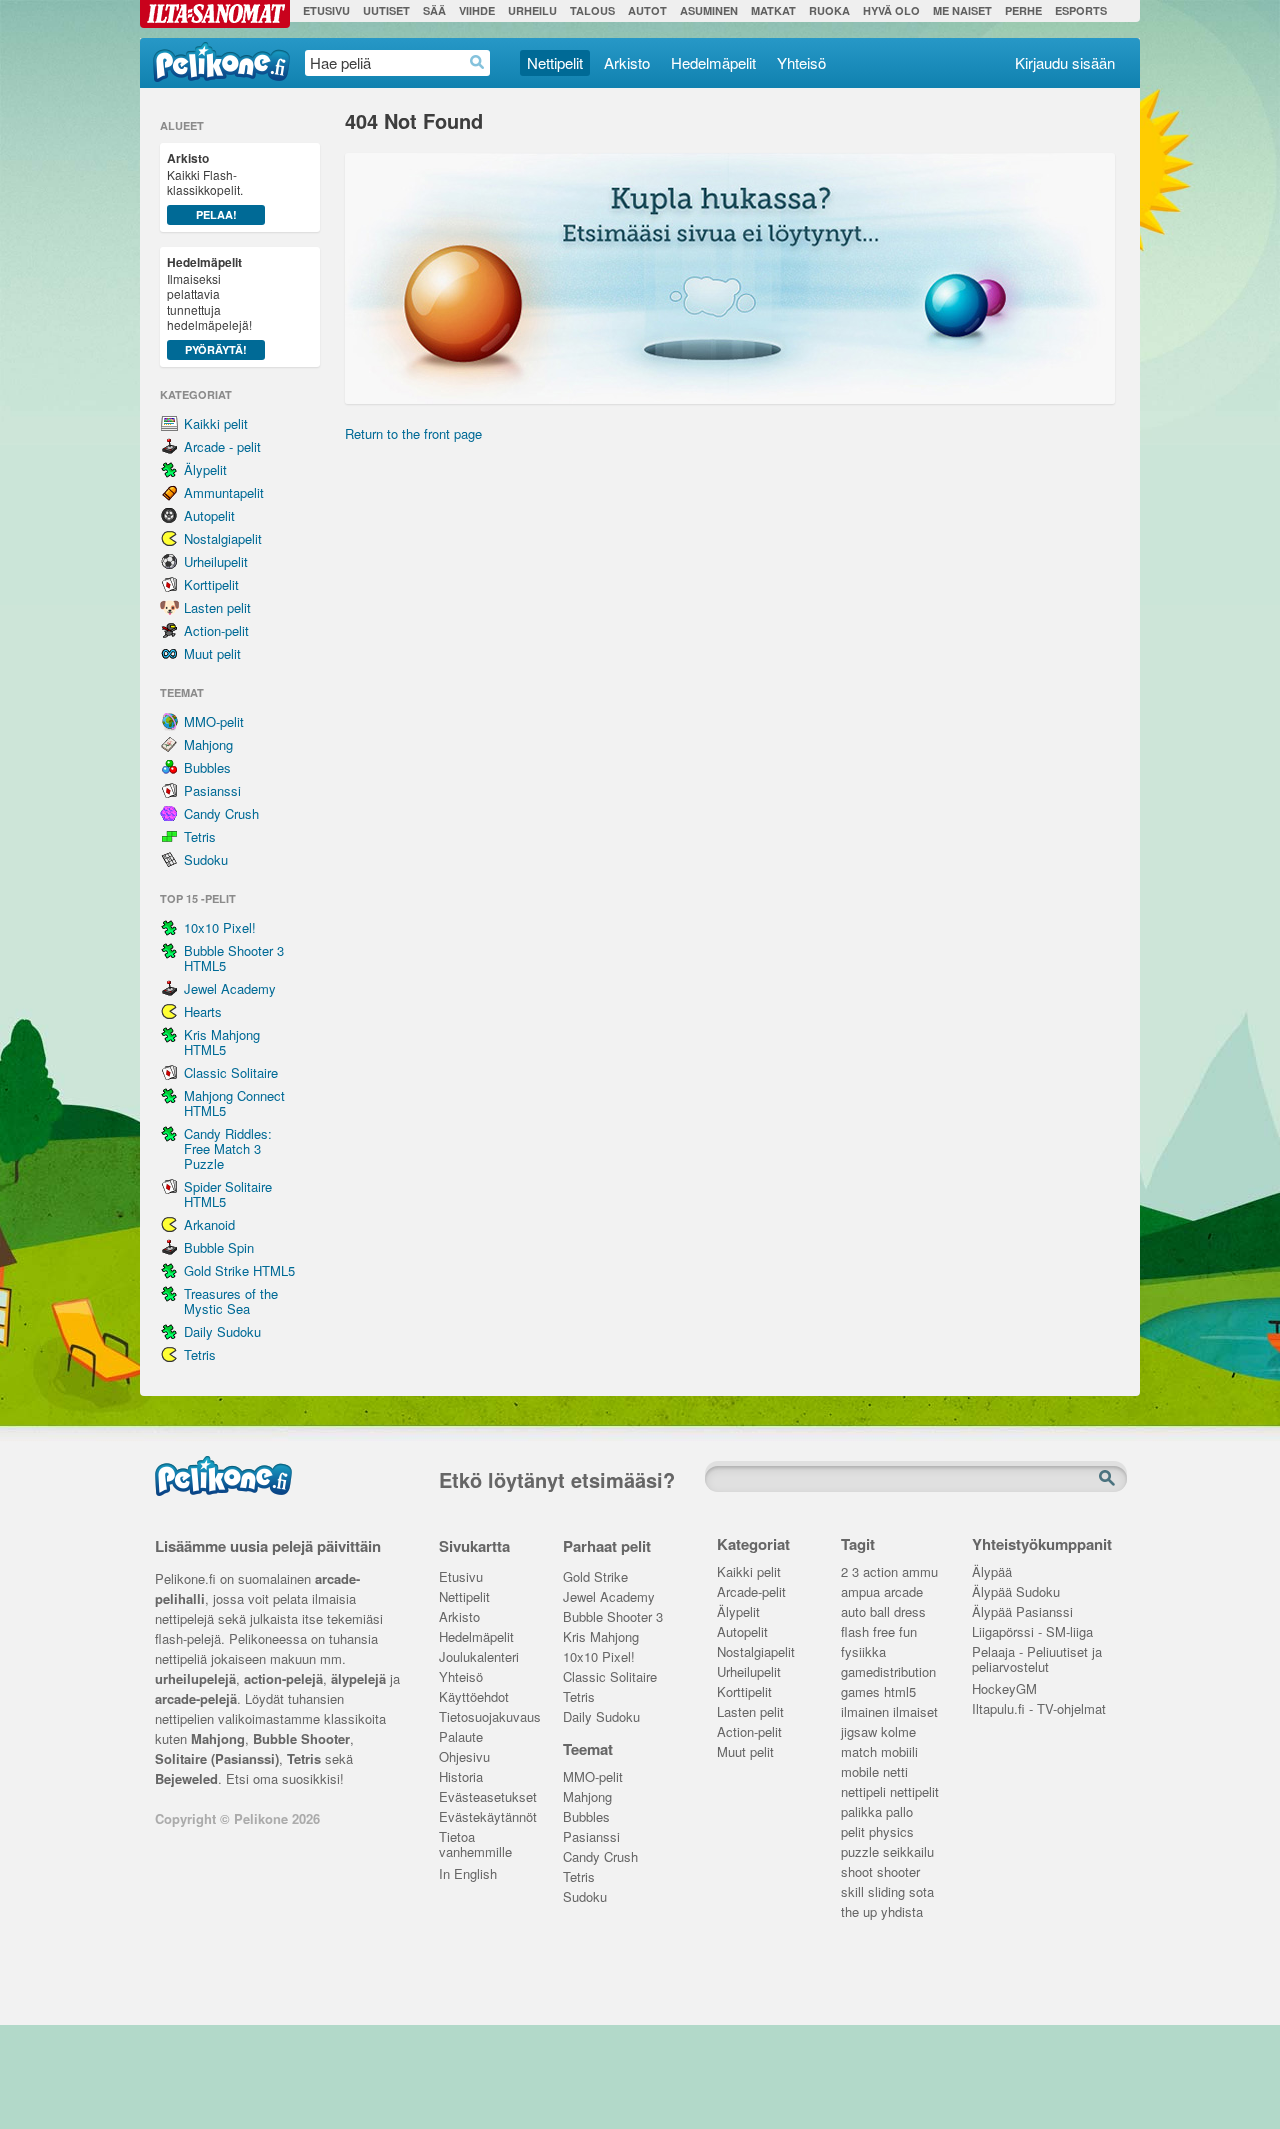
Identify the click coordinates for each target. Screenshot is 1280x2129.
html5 (900, 1692)
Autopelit (209, 515)
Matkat (773, 10)
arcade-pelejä (196, 1698)
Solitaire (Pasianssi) (217, 1758)
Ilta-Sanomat (215, 14)
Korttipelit (211, 584)
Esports (1081, 10)
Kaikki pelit (216, 423)
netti (895, 1772)
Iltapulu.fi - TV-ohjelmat (1039, 1709)
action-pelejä (283, 1678)
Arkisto (627, 62)
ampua (860, 1592)
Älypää (992, 1572)
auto (853, 1612)
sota (921, 1892)
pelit (853, 1832)
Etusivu (326, 10)
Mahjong (208, 744)
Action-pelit (216, 630)
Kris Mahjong (601, 1637)
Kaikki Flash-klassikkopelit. (205, 185)
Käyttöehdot (474, 1697)
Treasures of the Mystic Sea (231, 1301)
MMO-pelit (214, 721)
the (850, 1912)
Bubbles (207, 767)
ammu (920, 1572)
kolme (898, 1732)
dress (910, 1612)
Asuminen (709, 10)
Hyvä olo (891, 10)
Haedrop (477, 62)
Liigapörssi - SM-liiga (1032, 1632)
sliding (886, 1892)
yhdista (902, 1912)
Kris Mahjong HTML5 (222, 1042)
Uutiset (386, 10)
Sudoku (206, 859)
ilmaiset (915, 1712)
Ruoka (829, 10)
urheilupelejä (195, 1678)
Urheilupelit (216, 561)
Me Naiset (962, 10)
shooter (898, 1872)
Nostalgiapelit (223, 538)
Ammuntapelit (224, 492)
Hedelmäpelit (713, 62)
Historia (461, 1777)
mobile (860, 1772)
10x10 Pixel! (220, 927)
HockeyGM (1004, 1689)
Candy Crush (221, 813)
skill (852, 1892)
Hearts (203, 1011)
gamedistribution (888, 1672)
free (884, 1632)
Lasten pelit (217, 607)
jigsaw (859, 1732)
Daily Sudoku (222, 1331)
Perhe (1023, 10)
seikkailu (908, 1852)
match (859, 1752)
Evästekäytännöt (486, 1817)
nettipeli (863, 1792)
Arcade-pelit (751, 1592)
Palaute (461, 1737)
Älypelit (205, 469)
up (870, 1912)
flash (855, 1632)
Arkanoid (209, 1224)
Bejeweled (186, 1778)
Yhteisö (801, 62)
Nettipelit (555, 62)
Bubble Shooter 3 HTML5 (234, 958)
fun (908, 1632)
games (860, 1692)
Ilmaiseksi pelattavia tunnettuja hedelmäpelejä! (209, 305)
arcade (903, 1592)
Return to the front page (413, 433)
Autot (647, 10)
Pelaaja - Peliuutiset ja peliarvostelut (1037, 1654)
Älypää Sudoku (1016, 1592)
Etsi (1109, 1479)
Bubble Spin (219, 1247)
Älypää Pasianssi (1022, 1612)
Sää (434, 10)
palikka (861, 1812)
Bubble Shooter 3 (613, 1617)
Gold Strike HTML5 (239, 1270)
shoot (857, 1872)
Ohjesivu (464, 1757)
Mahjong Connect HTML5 (234, 1103)
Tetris (200, 836)
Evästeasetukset (486, 1797)
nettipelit (914, 1792)
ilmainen (865, 1712)
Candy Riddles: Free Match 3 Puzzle (228, 1148)
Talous (592, 10)
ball (880, 1612)
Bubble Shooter (301, 1738)
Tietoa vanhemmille (475, 1839)
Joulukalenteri (479, 1657)
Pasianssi (212, 790)
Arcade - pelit (222, 446)
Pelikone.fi (221, 62)
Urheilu (532, 10)
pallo (899, 1812)
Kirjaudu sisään (1065, 62)
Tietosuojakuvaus (486, 1717)
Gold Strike (595, 1577)
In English (468, 1874)
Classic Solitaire (231, 1072)
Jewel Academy (230, 988)
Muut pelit (212, 653)
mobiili (899, 1752)
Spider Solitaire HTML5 (228, 1194)
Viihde (477, 10)
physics (891, 1832)
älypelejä (358, 1678)
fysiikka (863, 1652)
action (880, 1572)
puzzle (860, 1852)
